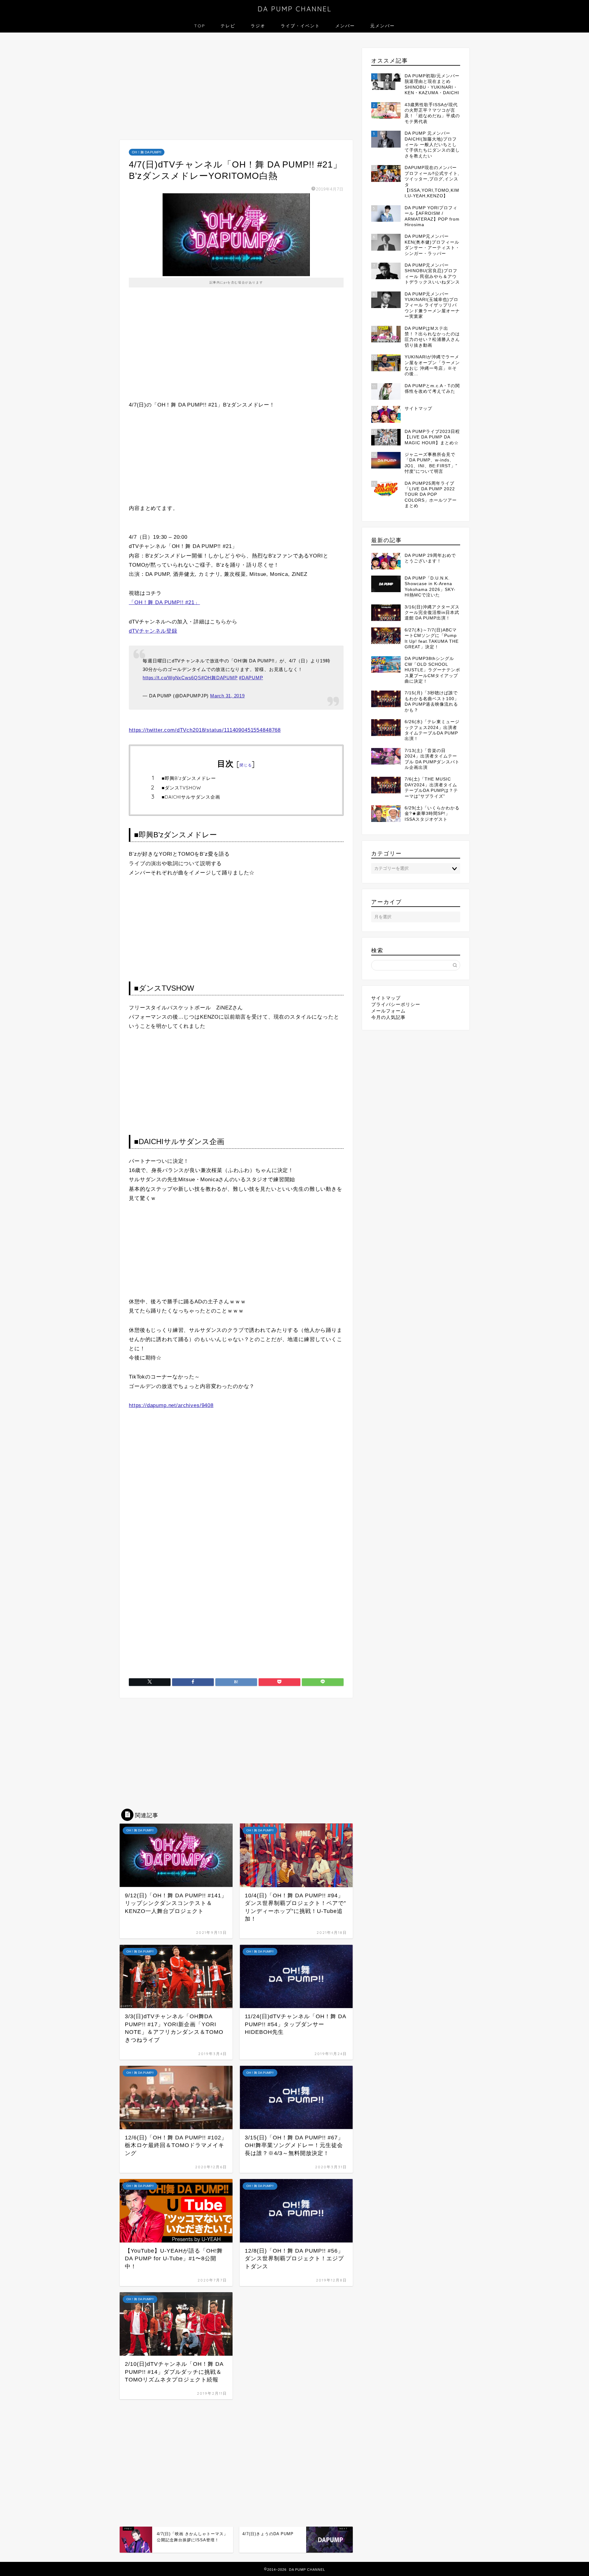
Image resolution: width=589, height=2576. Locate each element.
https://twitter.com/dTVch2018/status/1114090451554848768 (205, 730)
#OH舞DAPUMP (219, 678)
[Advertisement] (236, 88)
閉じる (246, 765)
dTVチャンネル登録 (153, 631)
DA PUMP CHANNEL (295, 9)
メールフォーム (388, 1011)
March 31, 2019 (227, 696)
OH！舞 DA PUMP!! (147, 152)
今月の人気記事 (388, 1017)
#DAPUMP (251, 678)
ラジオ (258, 26)
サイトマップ (386, 998)
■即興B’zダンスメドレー (189, 778)
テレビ (228, 26)
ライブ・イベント (300, 26)
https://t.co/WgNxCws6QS (172, 678)
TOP (200, 26)
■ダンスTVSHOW (181, 788)
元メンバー (383, 26)
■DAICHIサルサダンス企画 (191, 797)
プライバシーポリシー (396, 1004)
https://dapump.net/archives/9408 (171, 1405)
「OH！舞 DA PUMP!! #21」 (164, 602)
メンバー (345, 26)
